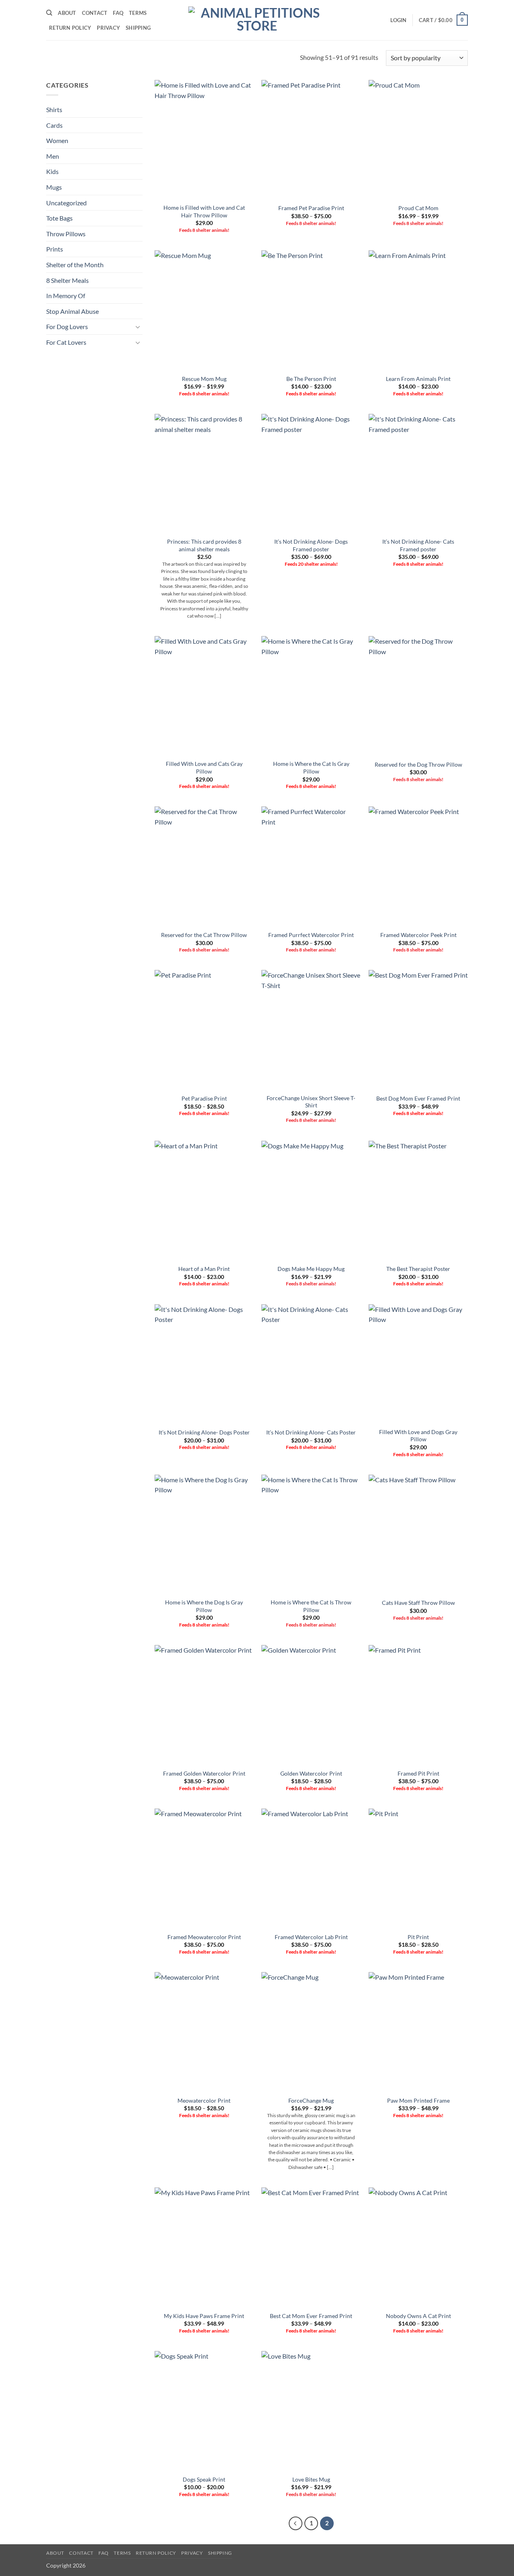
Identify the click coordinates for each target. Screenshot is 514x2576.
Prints (55, 249)
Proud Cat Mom (418, 208)
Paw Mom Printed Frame (418, 2100)
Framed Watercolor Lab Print (311, 1937)
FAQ (118, 13)
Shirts (54, 109)
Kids (52, 171)
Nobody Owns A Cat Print (418, 2316)
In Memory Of (66, 296)
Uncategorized (66, 203)
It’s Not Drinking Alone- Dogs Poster (204, 1432)
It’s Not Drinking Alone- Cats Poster (311, 1432)
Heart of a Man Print (204, 1269)
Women (57, 140)
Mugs (54, 187)
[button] (398, 20)
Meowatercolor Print (204, 2100)
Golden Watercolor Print (311, 1773)
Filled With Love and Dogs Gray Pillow (418, 1436)
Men (53, 156)
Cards (54, 125)
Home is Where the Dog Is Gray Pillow (204, 1606)
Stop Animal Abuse (72, 311)
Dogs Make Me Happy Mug (311, 1269)
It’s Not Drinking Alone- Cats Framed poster (418, 545)
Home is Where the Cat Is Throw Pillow (311, 1606)
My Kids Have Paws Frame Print (204, 2316)
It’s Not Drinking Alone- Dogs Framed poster (311, 545)
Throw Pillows (66, 234)
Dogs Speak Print (204, 2479)
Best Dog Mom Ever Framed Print (418, 1098)
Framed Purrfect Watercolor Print (311, 935)
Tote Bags (59, 218)
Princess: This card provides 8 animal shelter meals (204, 545)
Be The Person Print (311, 379)
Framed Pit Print (418, 1773)
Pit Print (418, 1937)
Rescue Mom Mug (204, 379)
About (67, 13)
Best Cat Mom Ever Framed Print (311, 2316)
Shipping (138, 28)
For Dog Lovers (67, 326)
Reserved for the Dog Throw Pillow (418, 764)
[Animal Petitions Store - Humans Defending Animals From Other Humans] (257, 20)
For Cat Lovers (66, 342)
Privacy (108, 28)
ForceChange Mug (311, 2100)
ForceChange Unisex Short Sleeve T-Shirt (311, 1102)
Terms (138, 13)
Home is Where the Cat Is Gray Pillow (311, 767)
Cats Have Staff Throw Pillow (418, 1603)
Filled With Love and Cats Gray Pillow (204, 767)
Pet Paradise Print (204, 1098)
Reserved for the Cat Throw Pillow (204, 935)
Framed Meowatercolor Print (204, 1937)
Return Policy (70, 28)
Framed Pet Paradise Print (311, 208)
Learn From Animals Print (418, 379)
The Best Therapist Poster (418, 1269)
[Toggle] (138, 327)
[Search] (49, 13)
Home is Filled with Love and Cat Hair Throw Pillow (204, 211)
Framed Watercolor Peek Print (418, 935)
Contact (95, 13)
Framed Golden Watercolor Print (204, 1773)
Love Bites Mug (311, 2479)
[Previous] (296, 2523)
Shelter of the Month (75, 265)
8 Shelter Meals (67, 280)
